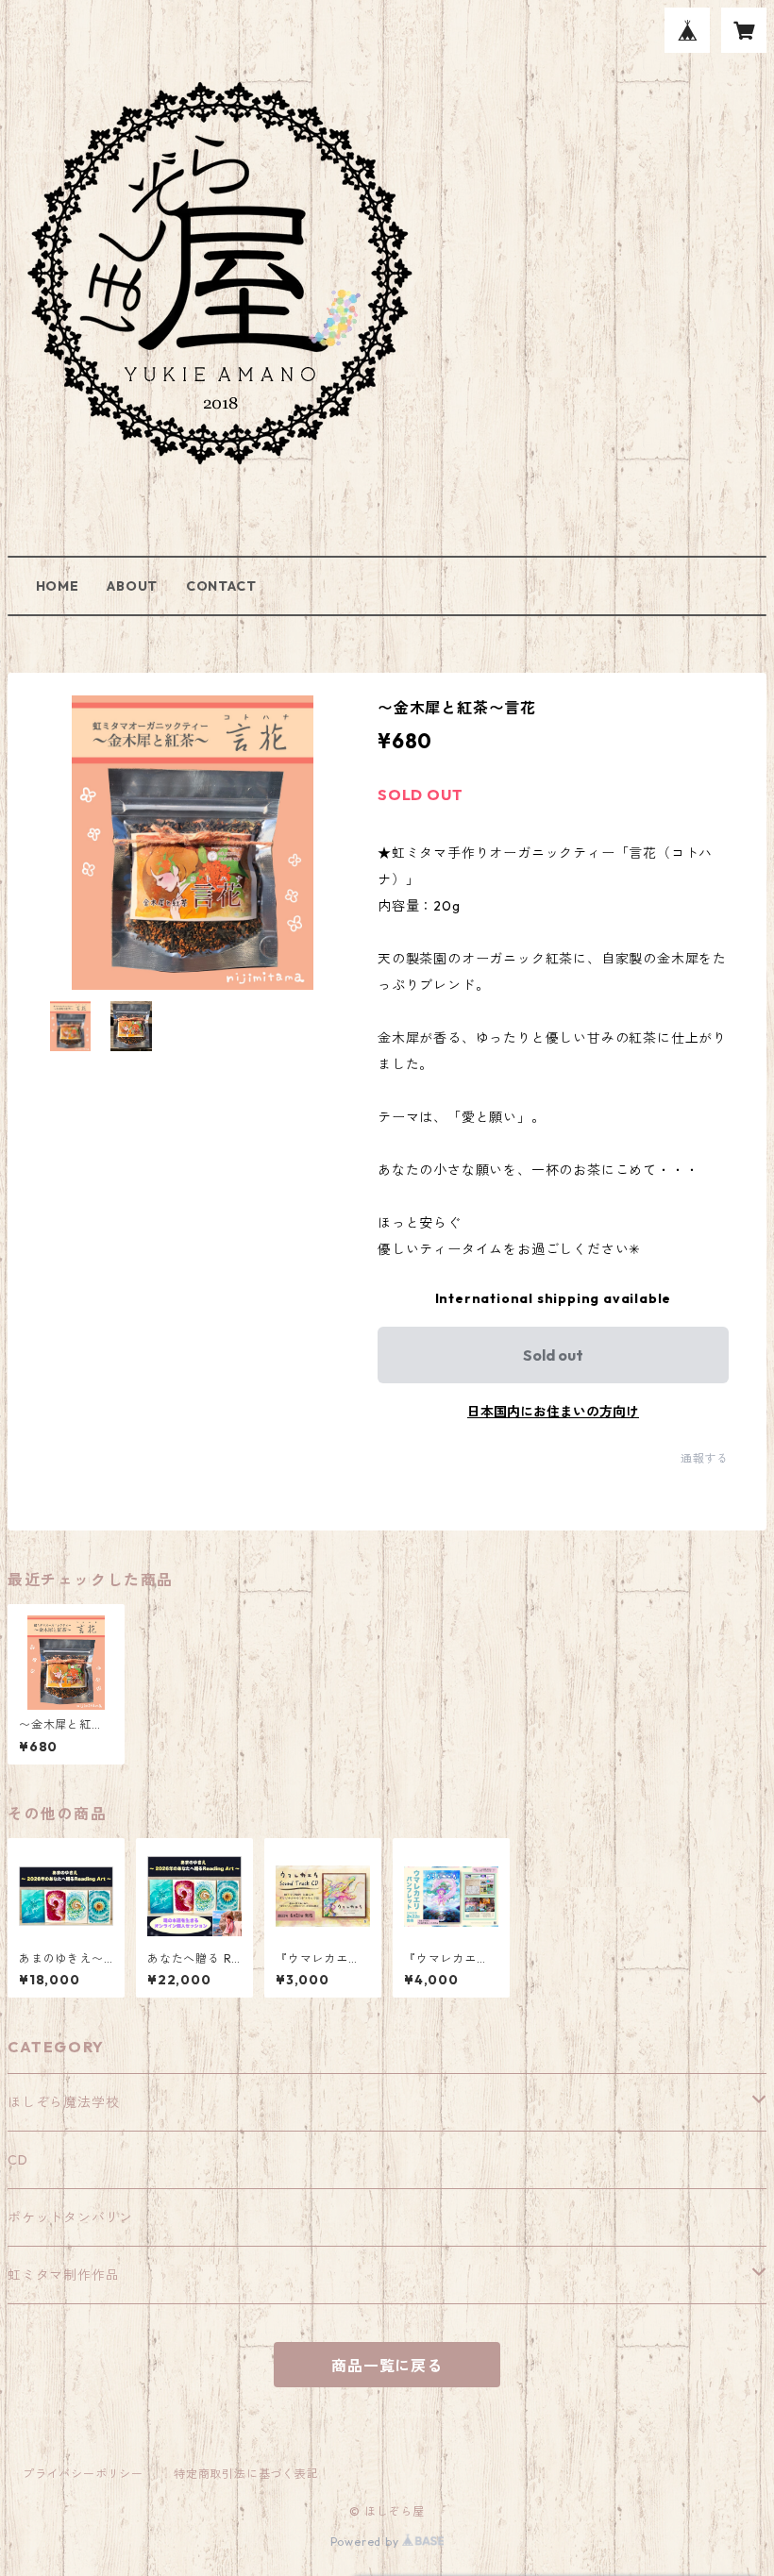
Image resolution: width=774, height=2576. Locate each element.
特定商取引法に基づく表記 (246, 2474)
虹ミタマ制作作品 (63, 2275)
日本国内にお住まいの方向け (553, 1412)
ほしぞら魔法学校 (63, 2102)
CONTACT (221, 586)
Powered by (367, 2542)
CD (18, 2160)
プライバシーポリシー (83, 2474)
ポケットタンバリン (70, 2217)
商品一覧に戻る (387, 2366)
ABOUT (132, 586)
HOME (58, 586)
